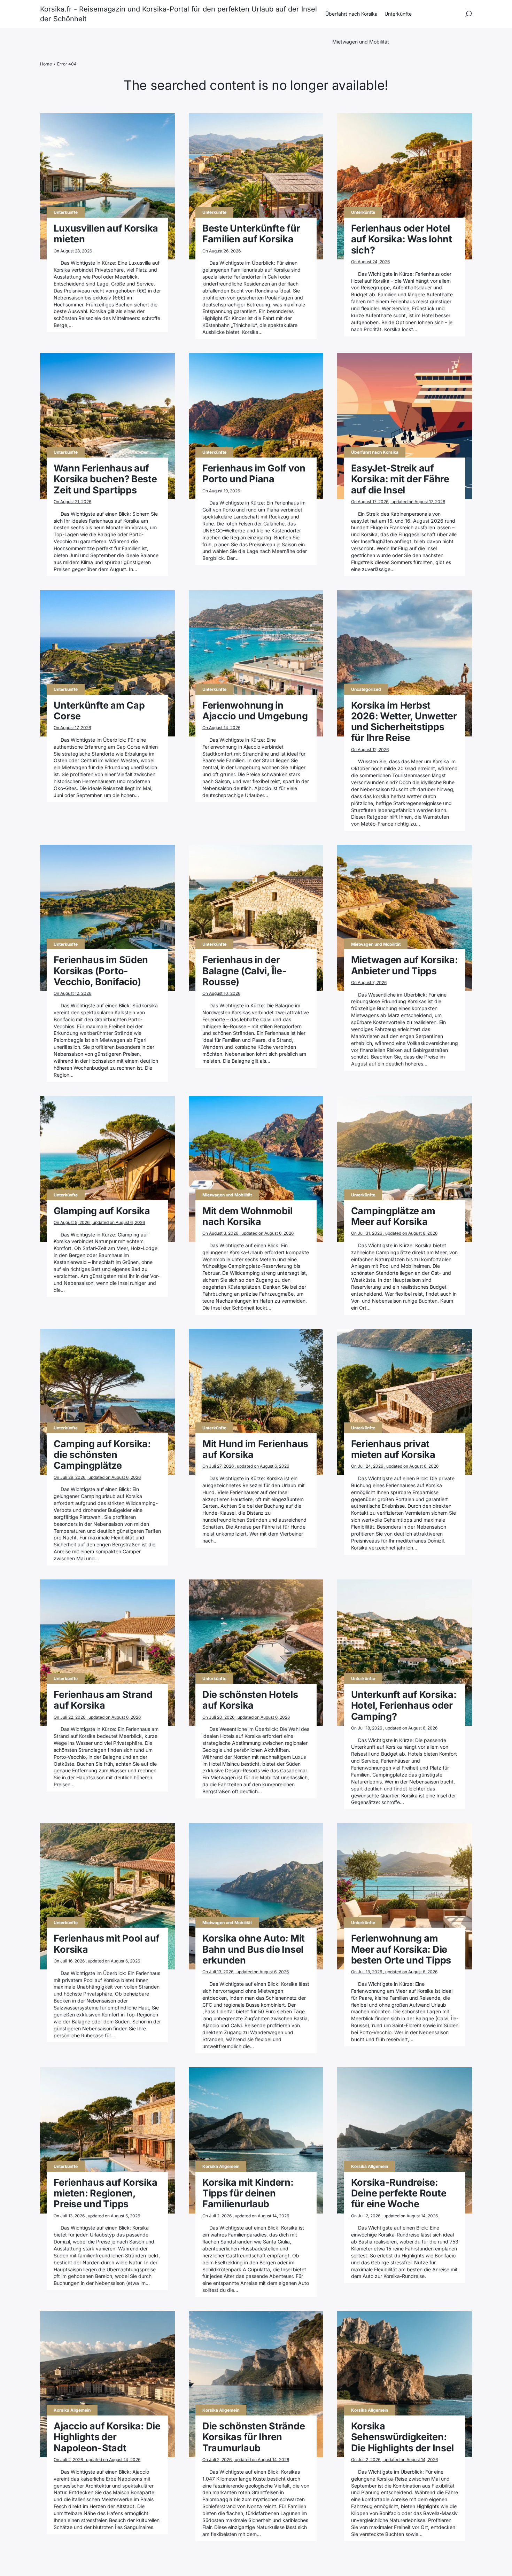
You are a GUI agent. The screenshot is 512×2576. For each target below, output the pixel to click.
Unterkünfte (398, 14)
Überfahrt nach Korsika (351, 14)
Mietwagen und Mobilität (361, 42)
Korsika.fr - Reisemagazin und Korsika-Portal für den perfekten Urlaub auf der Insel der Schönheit (179, 14)
